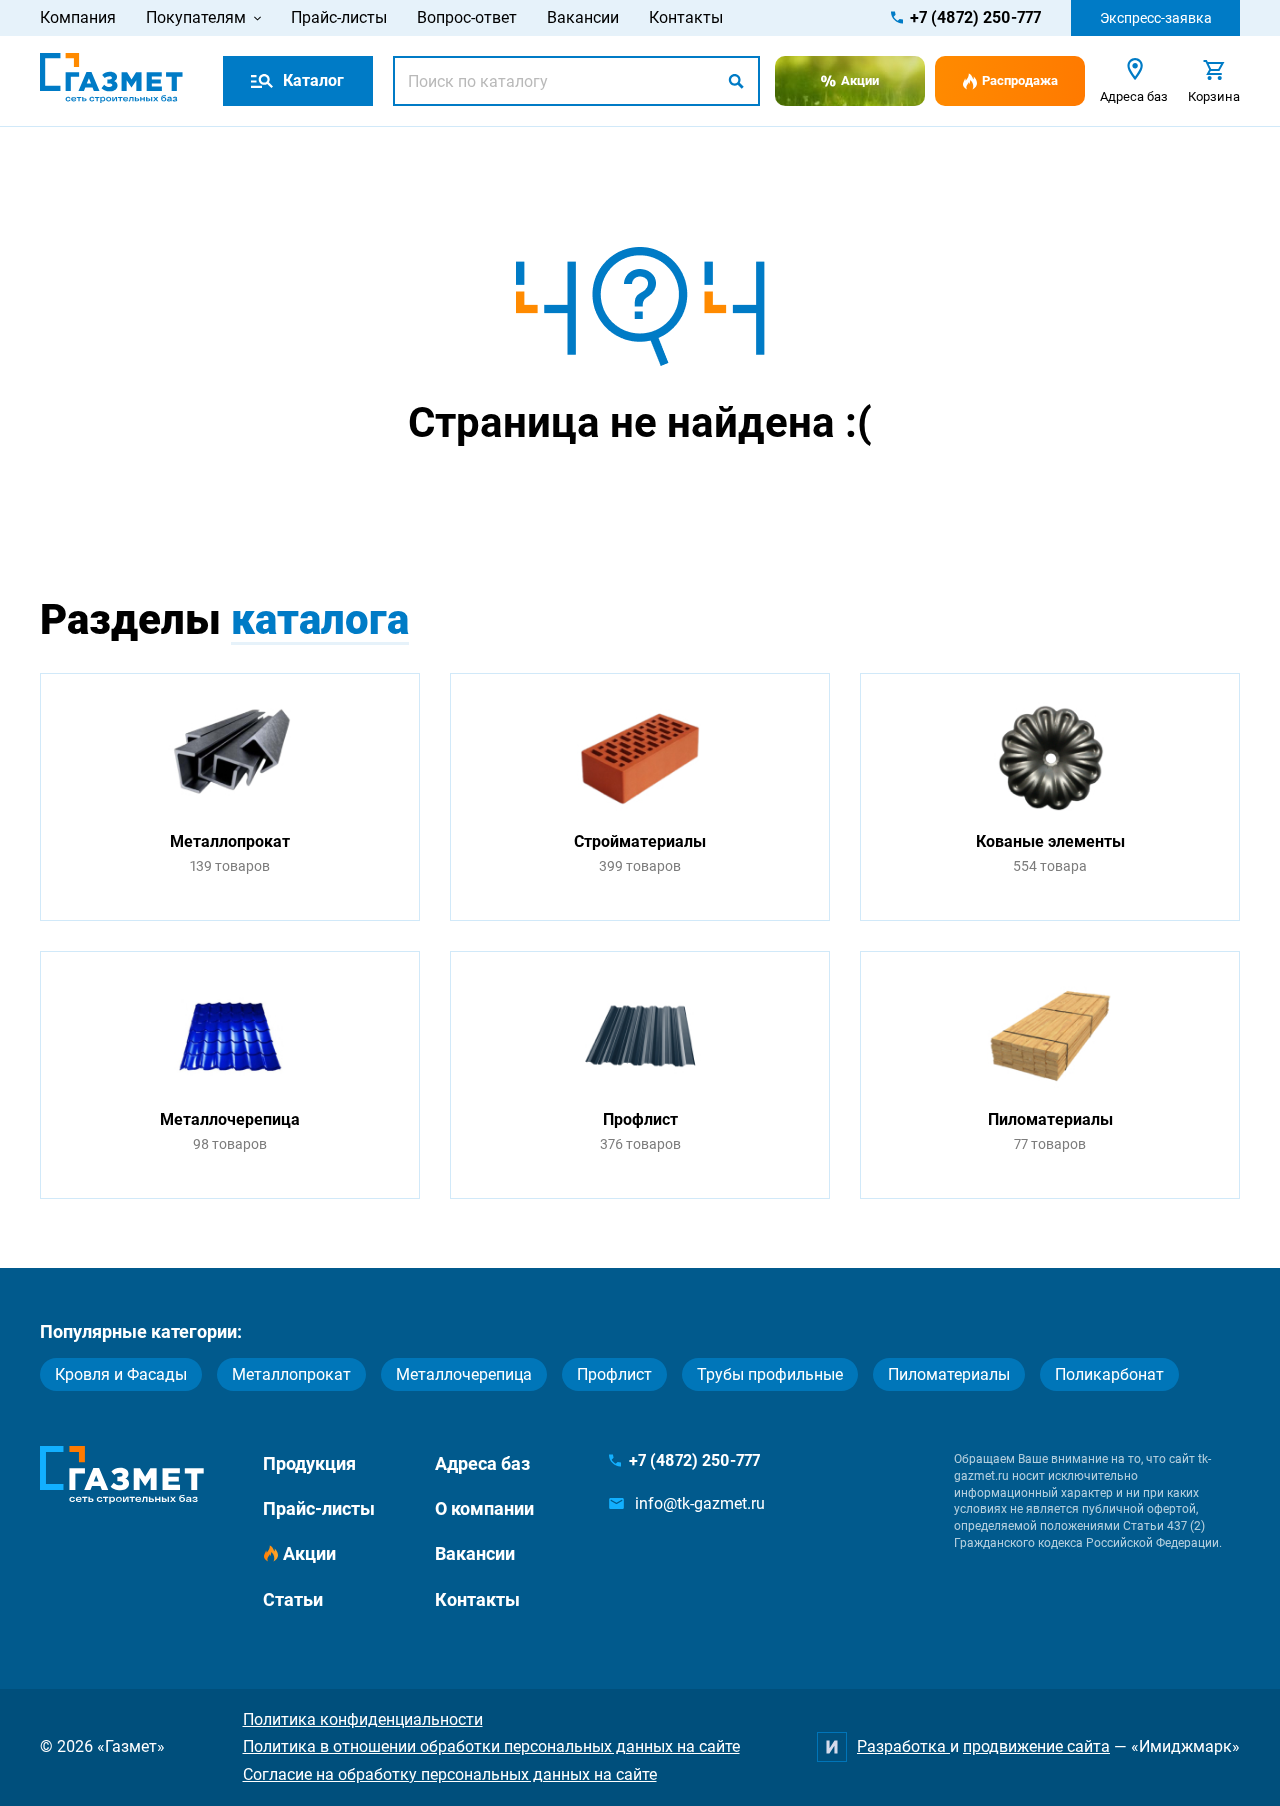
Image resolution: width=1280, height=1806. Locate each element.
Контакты (686, 17)
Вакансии (583, 17)
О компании (484, 1508)
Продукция (309, 1463)
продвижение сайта (1036, 1746)
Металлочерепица (464, 1374)
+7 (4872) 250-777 (975, 17)
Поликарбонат (1109, 1374)
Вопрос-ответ (467, 17)
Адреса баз (482, 1463)
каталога (320, 619)
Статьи (293, 1599)
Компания (78, 17)
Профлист (614, 1374)
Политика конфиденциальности (363, 1719)
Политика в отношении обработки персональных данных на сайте (491, 1746)
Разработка (903, 1746)
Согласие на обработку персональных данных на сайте (450, 1774)
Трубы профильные (770, 1374)
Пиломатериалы (949, 1374)
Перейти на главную (577, 501)
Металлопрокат (291, 1374)
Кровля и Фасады (121, 1374)
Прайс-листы (339, 17)
